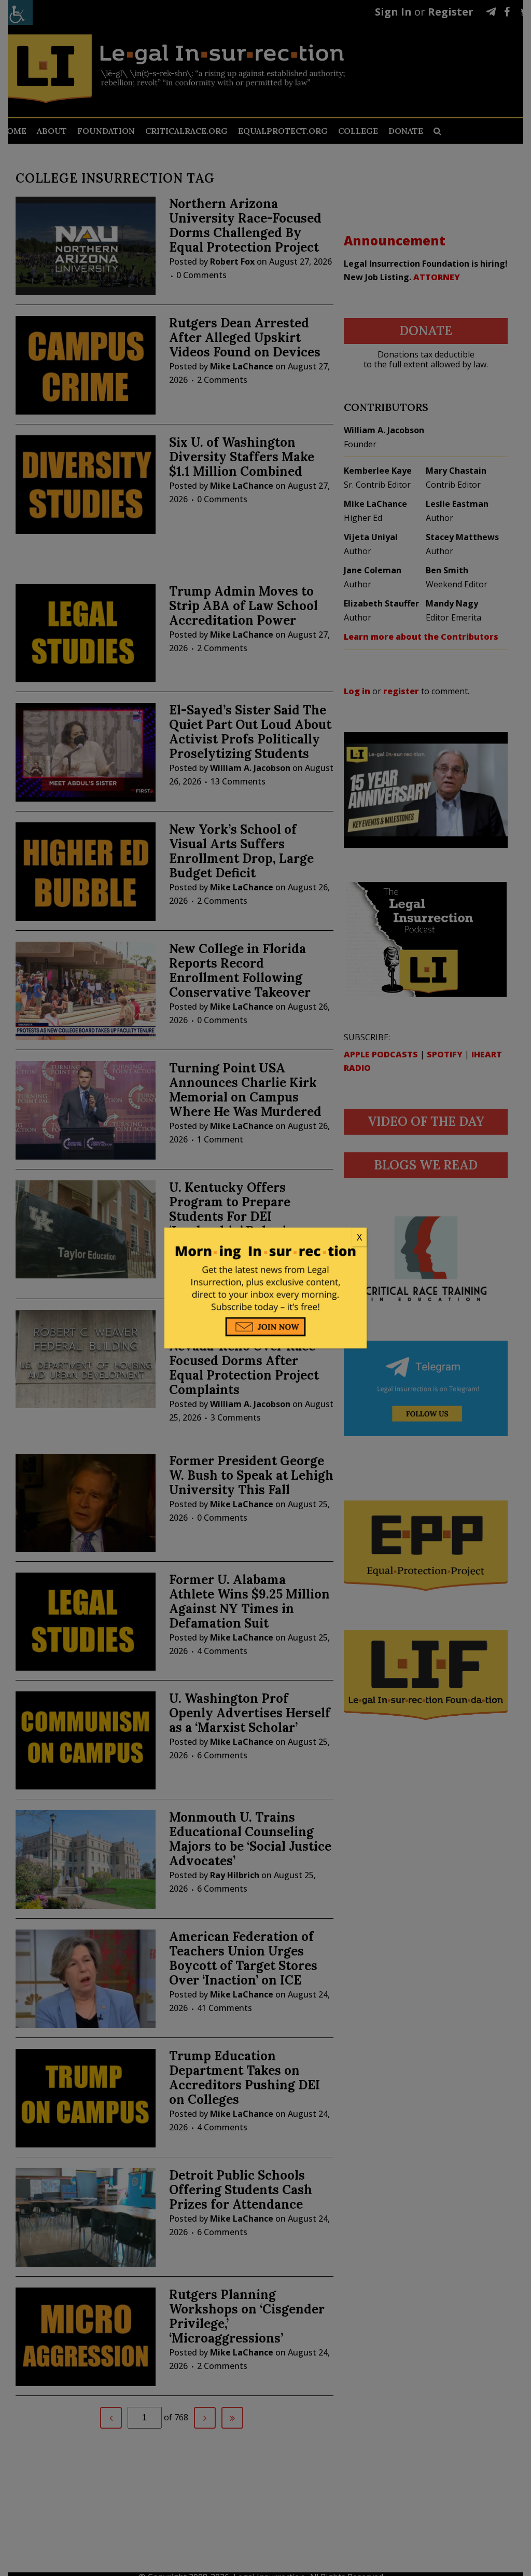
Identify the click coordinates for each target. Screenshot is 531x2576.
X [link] (359, 1237)
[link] (265, 1237)
